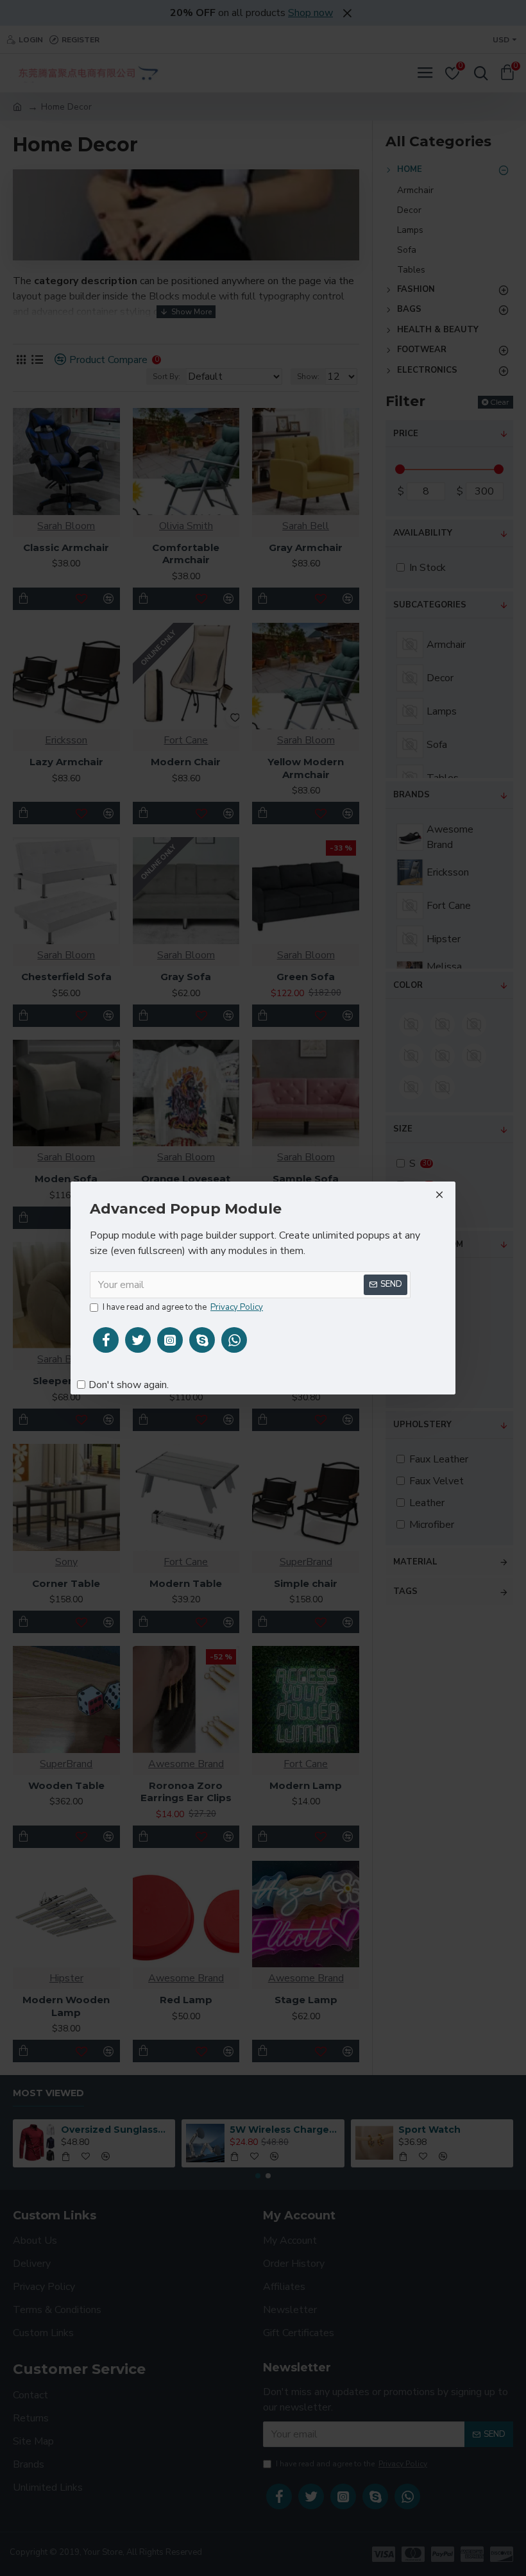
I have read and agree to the (183, 1307)
